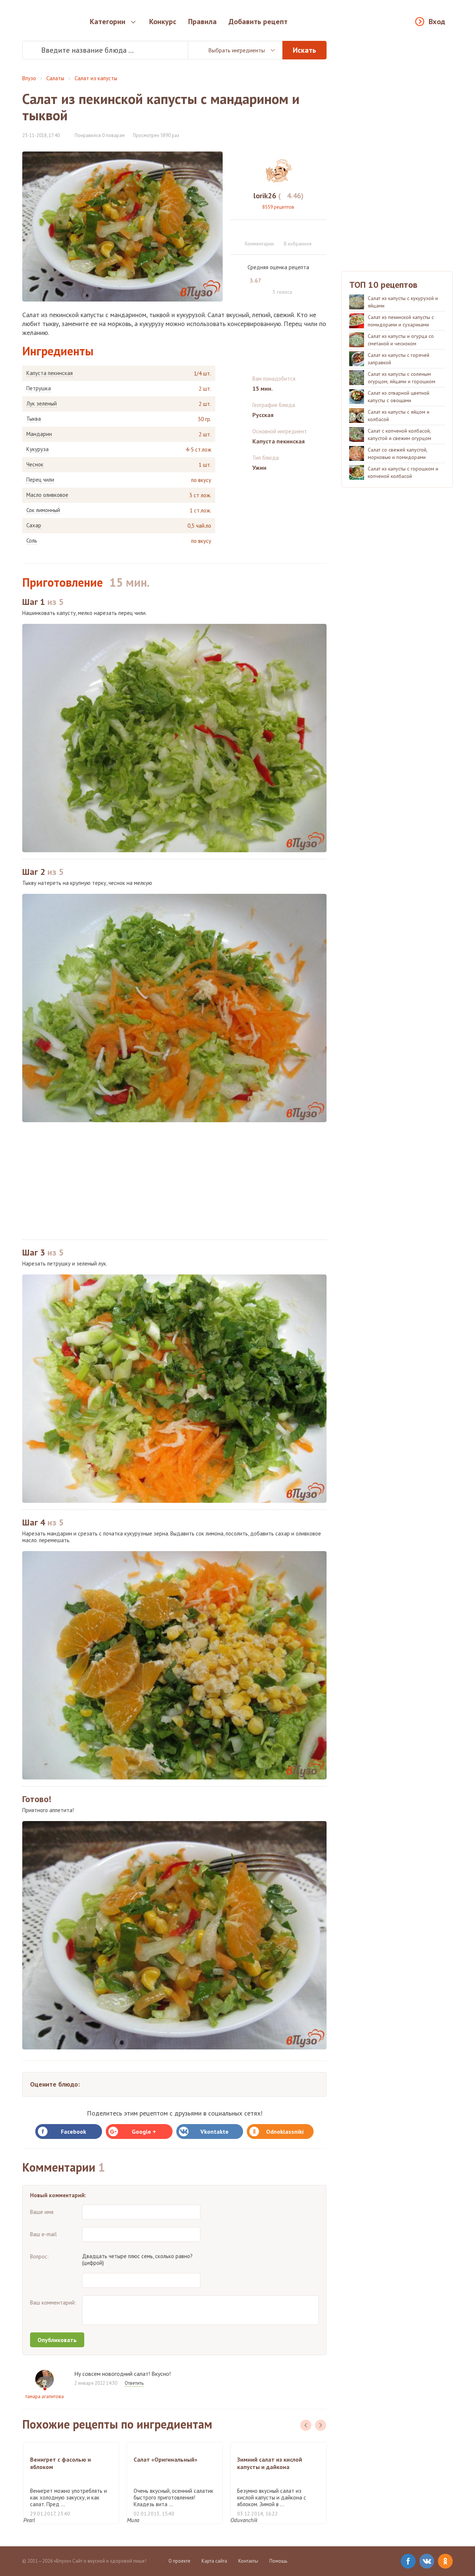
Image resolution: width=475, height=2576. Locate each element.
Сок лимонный (43, 510)
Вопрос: (39, 2256)
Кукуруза (37, 449)
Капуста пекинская (50, 373)
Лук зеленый (42, 404)
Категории (108, 22)
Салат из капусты (96, 78)
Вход (437, 22)
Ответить (134, 2383)
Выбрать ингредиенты (237, 50)
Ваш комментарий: (53, 2303)
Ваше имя (42, 2212)
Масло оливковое (47, 495)
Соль (32, 541)
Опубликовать (57, 2340)
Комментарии (259, 244)
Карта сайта (214, 2561)
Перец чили (40, 480)
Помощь (278, 2561)
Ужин (259, 468)
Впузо (29, 78)
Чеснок (35, 465)
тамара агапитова (45, 2396)
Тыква (34, 419)
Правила (202, 22)
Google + (144, 2132)
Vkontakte (214, 2132)
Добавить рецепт (258, 22)
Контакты (248, 2561)
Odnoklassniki (285, 2132)
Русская (263, 415)
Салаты (55, 78)
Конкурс (163, 22)
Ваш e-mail (43, 2234)
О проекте (179, 2561)
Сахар (34, 525)
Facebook (73, 2132)
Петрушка (39, 388)
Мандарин (39, 434)
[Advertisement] (174, 1181)
